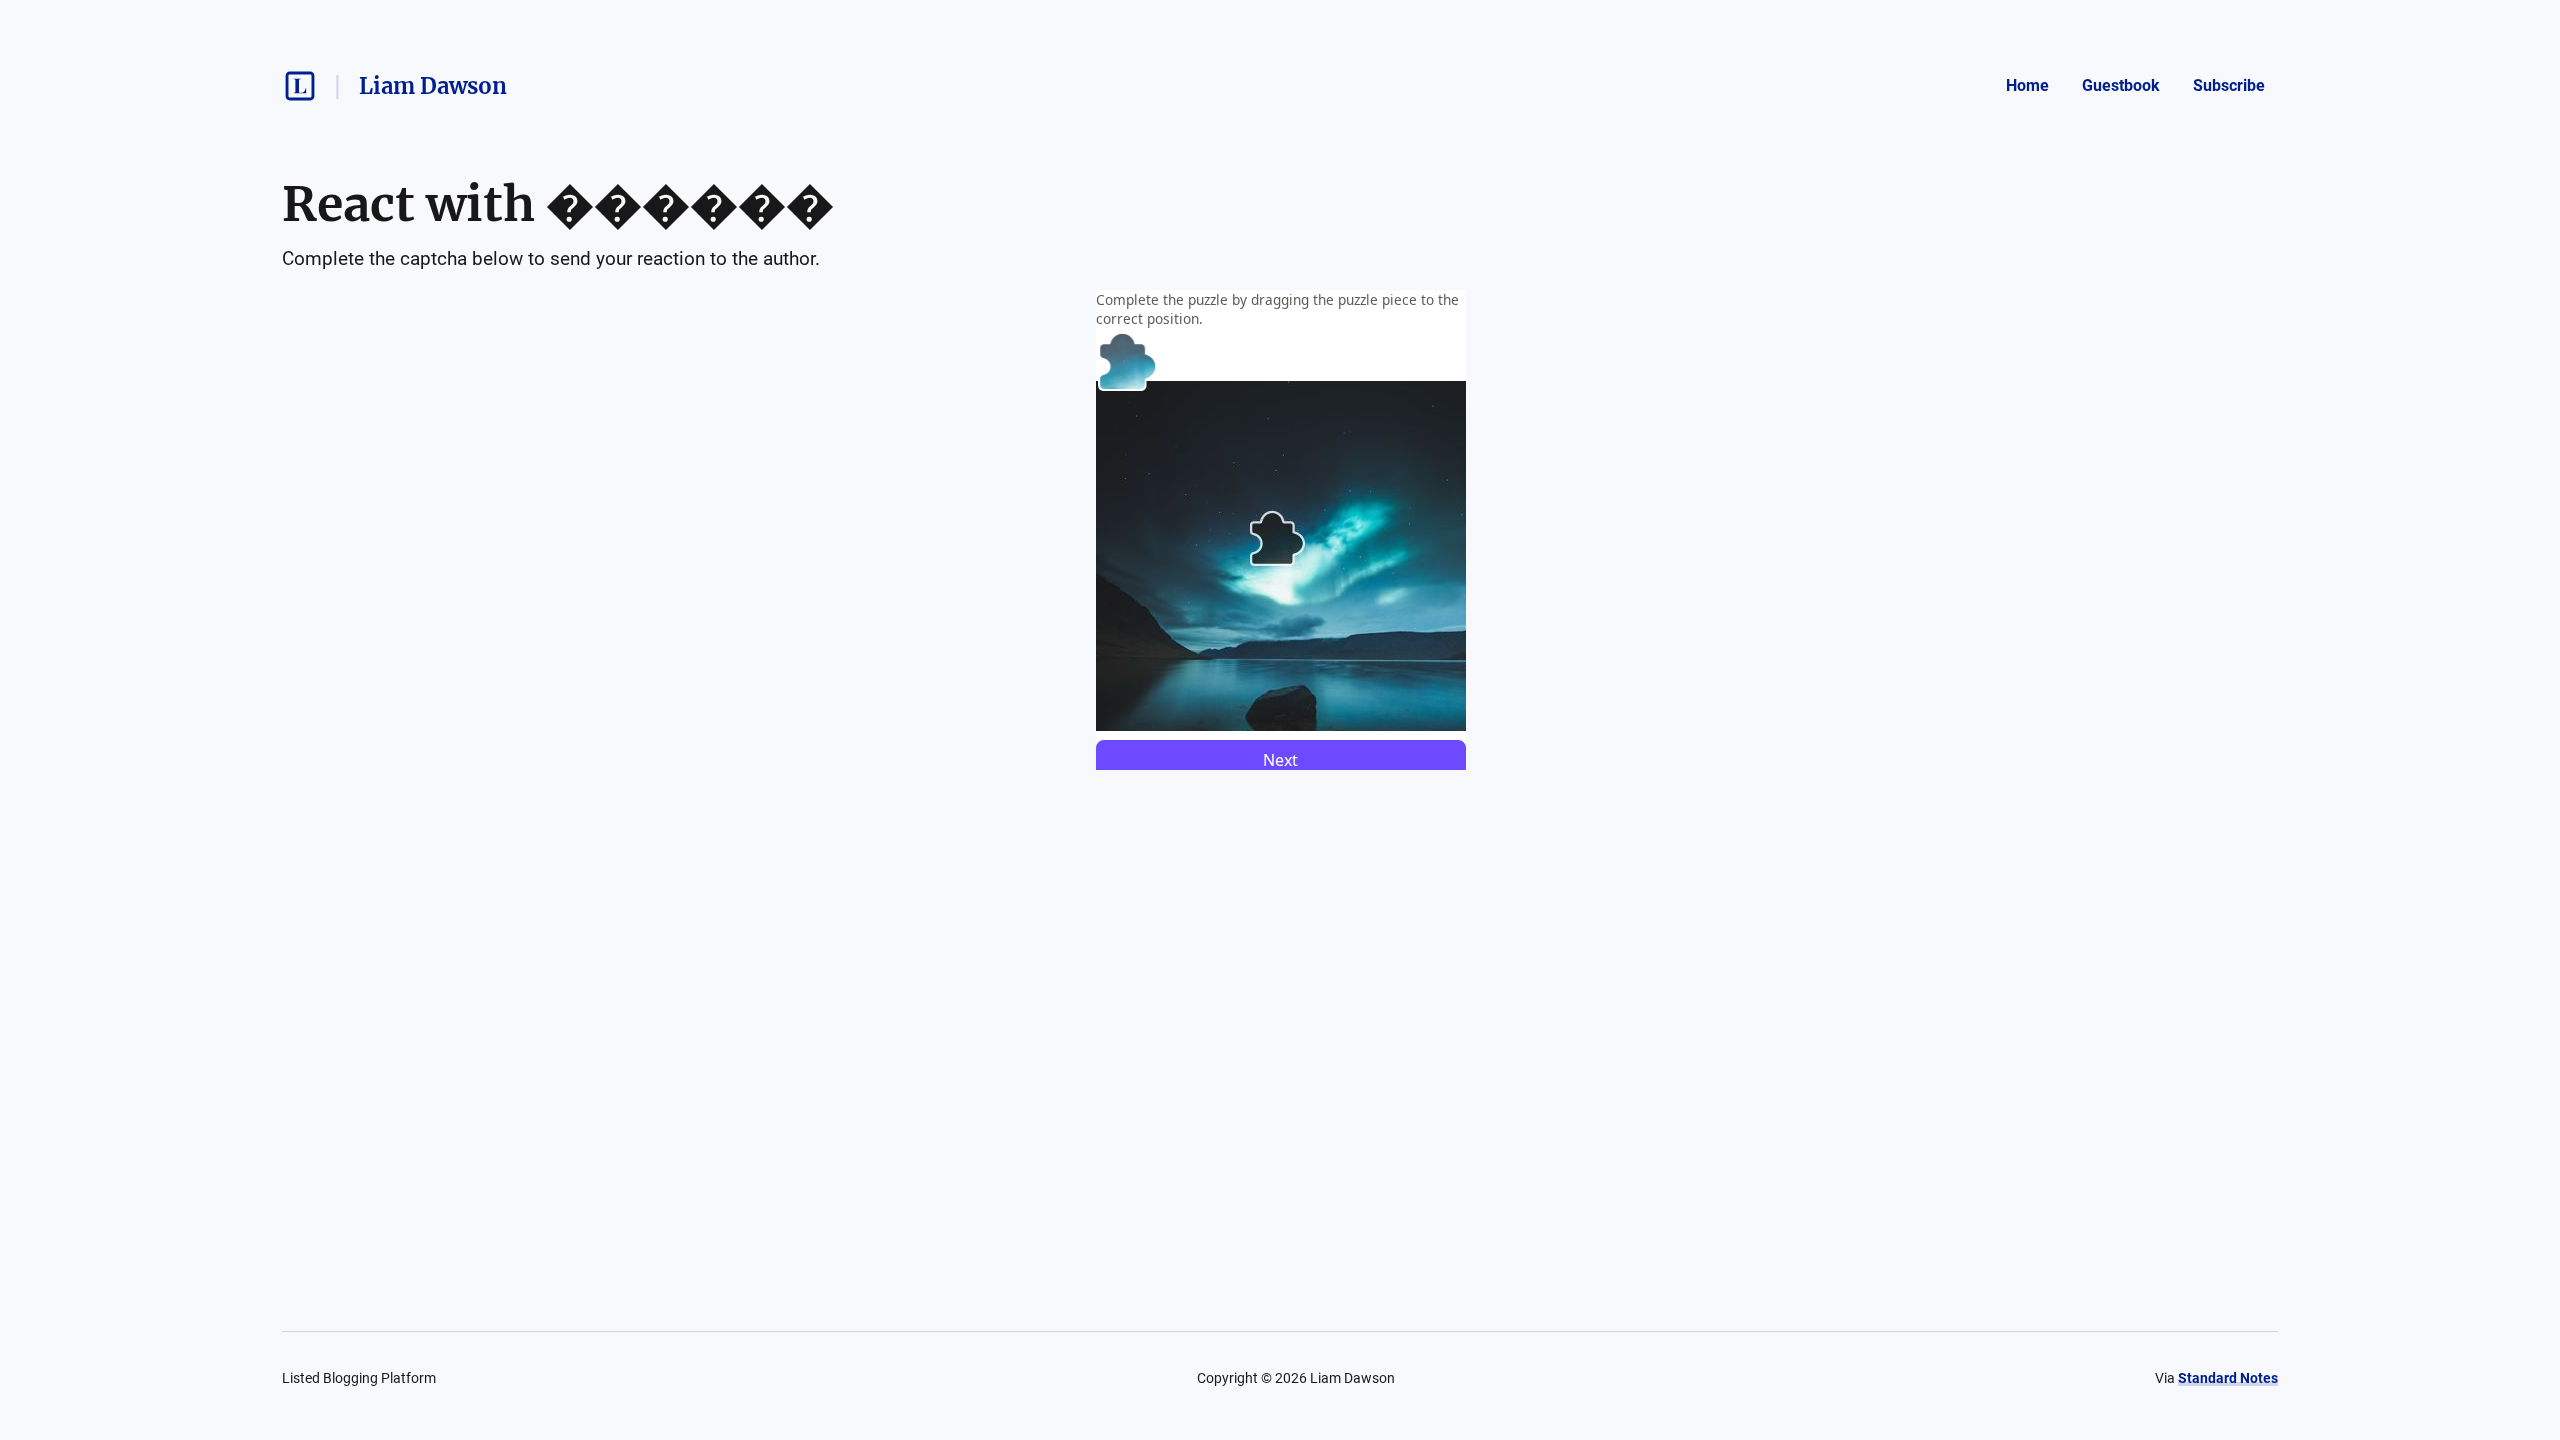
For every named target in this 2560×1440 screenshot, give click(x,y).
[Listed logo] (300, 86)
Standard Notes (2228, 1378)
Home (2027, 85)
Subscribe (2229, 85)
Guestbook (2121, 85)
